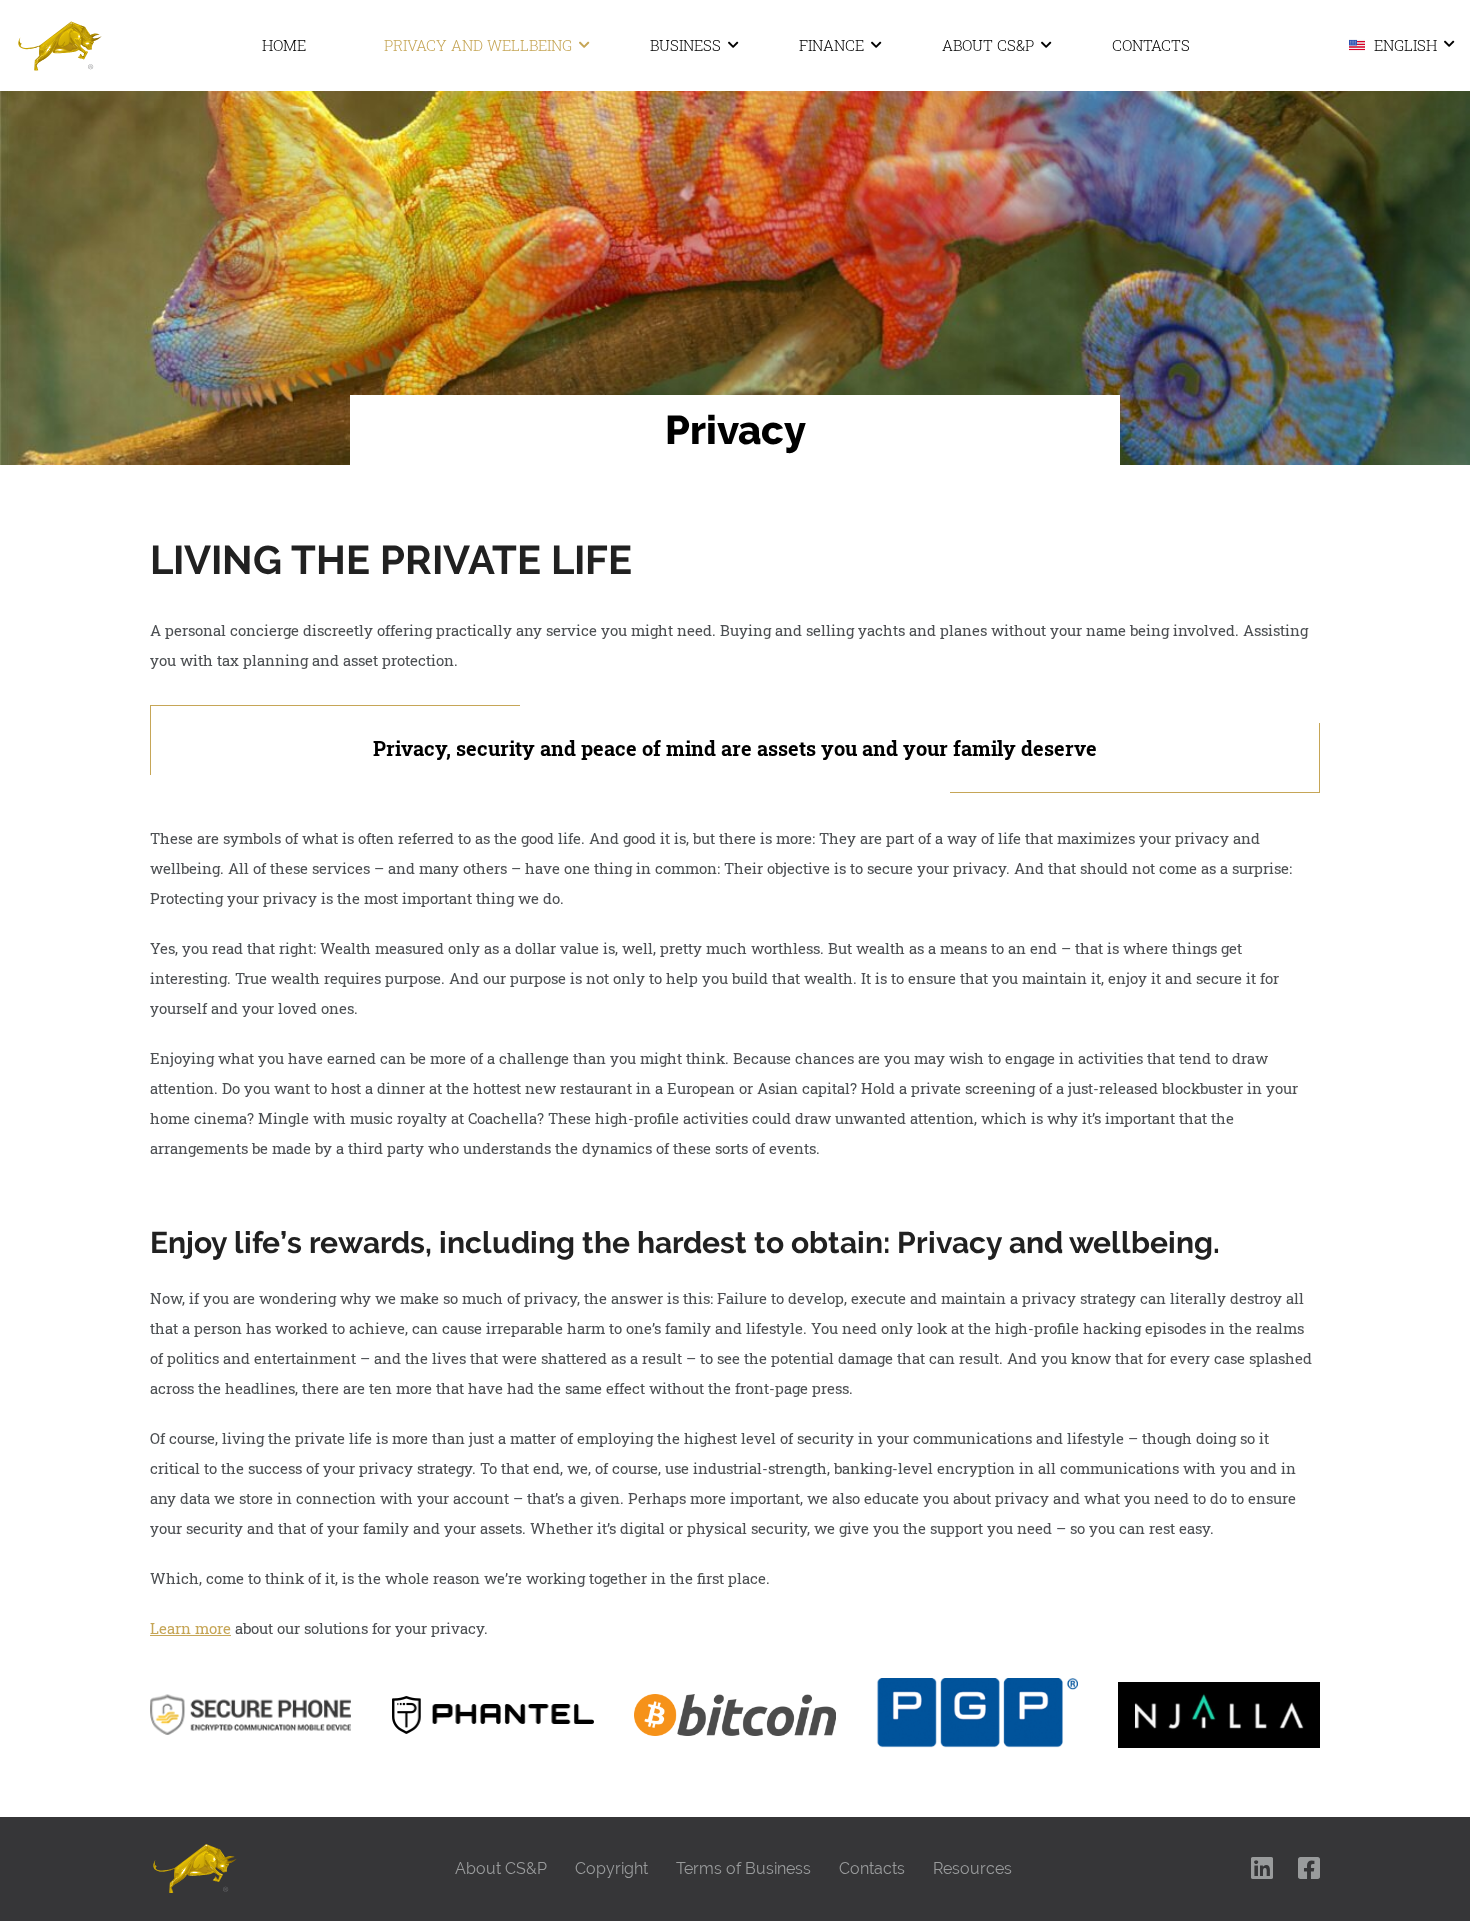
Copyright (611, 1868)
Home (284, 45)
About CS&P (988, 45)
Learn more (190, 1628)
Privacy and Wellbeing (478, 45)
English (1403, 44)
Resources (972, 1868)
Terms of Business (743, 1868)
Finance (831, 45)
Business (685, 45)
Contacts (1151, 45)
